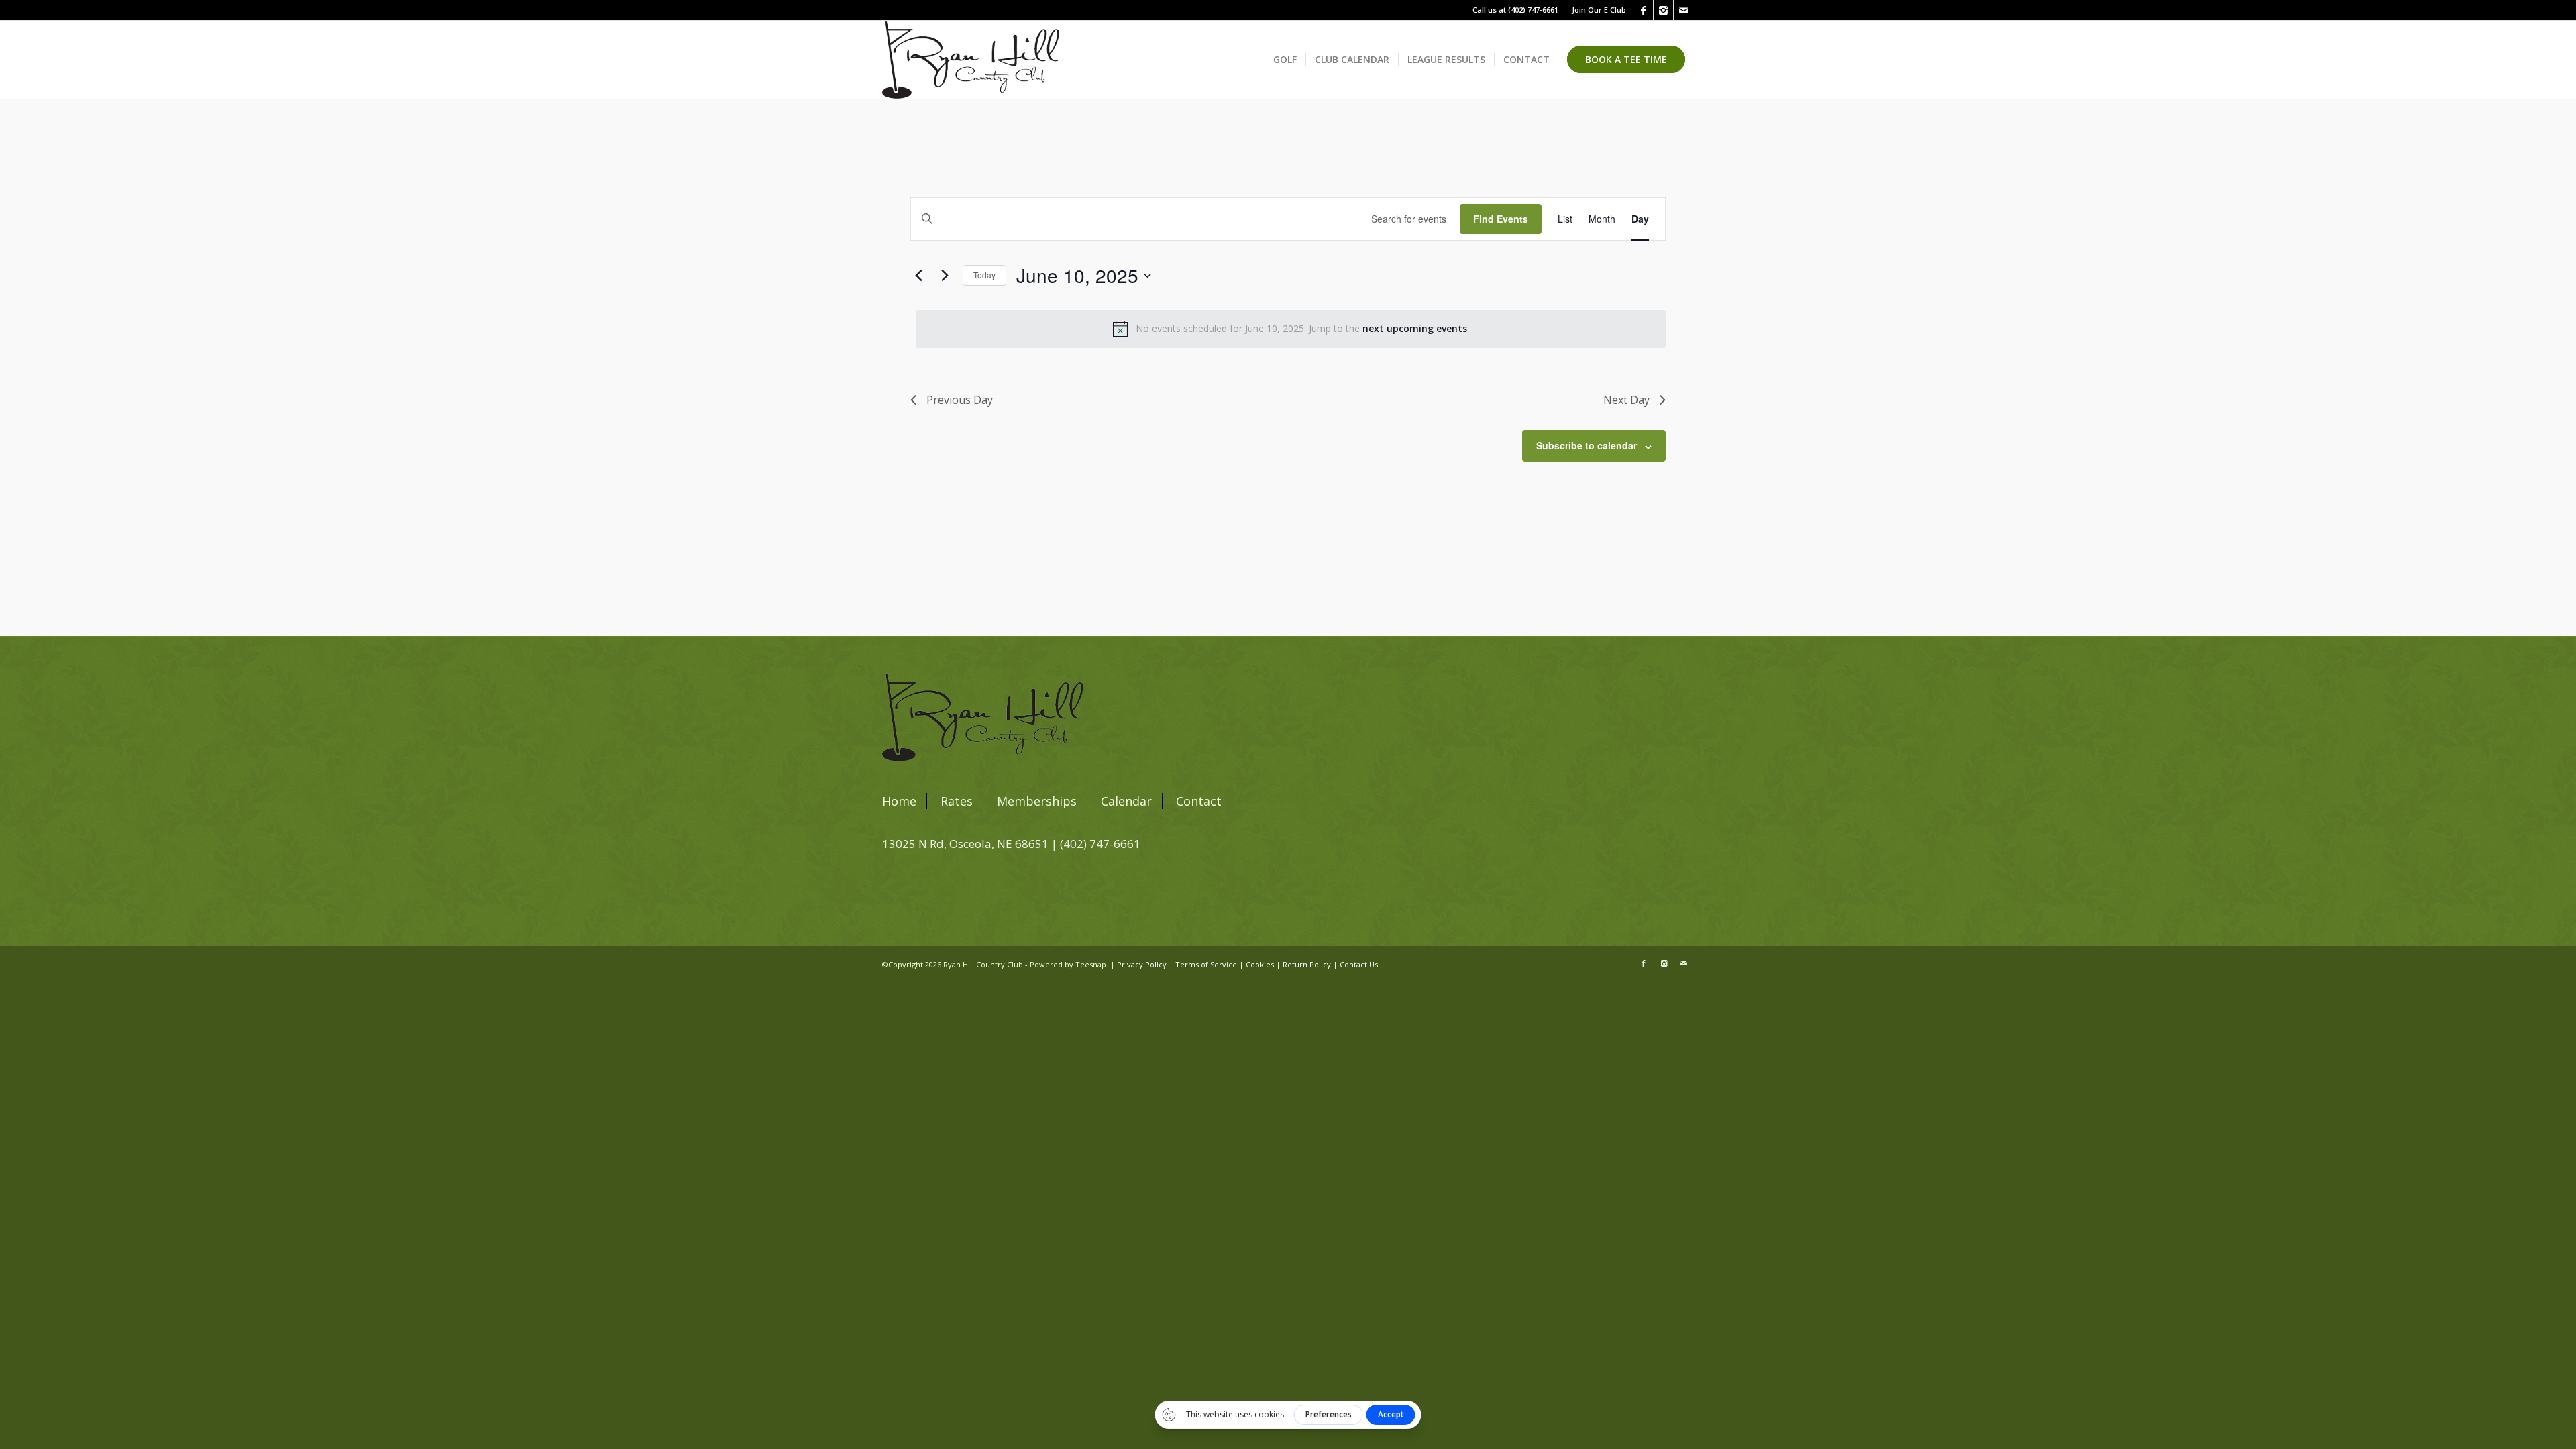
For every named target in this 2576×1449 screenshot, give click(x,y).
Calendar (1126, 801)
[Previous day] (918, 276)
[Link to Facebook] (1643, 10)
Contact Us (1359, 964)
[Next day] (945, 276)
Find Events (1501, 219)
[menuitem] (1596, 10)
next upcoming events (1415, 328)
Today (984, 275)
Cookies (1260, 964)
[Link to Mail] (1684, 10)
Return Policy (1307, 964)
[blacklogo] (971, 60)
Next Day (1626, 400)
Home (899, 801)
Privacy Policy (1142, 964)
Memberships (1037, 801)
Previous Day (960, 400)
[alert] (1291, 329)
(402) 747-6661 (1533, 10)
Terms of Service (1206, 964)
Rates (957, 801)
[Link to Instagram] (1663, 10)
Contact (1199, 801)
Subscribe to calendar (1587, 445)
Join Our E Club (1599, 10)
